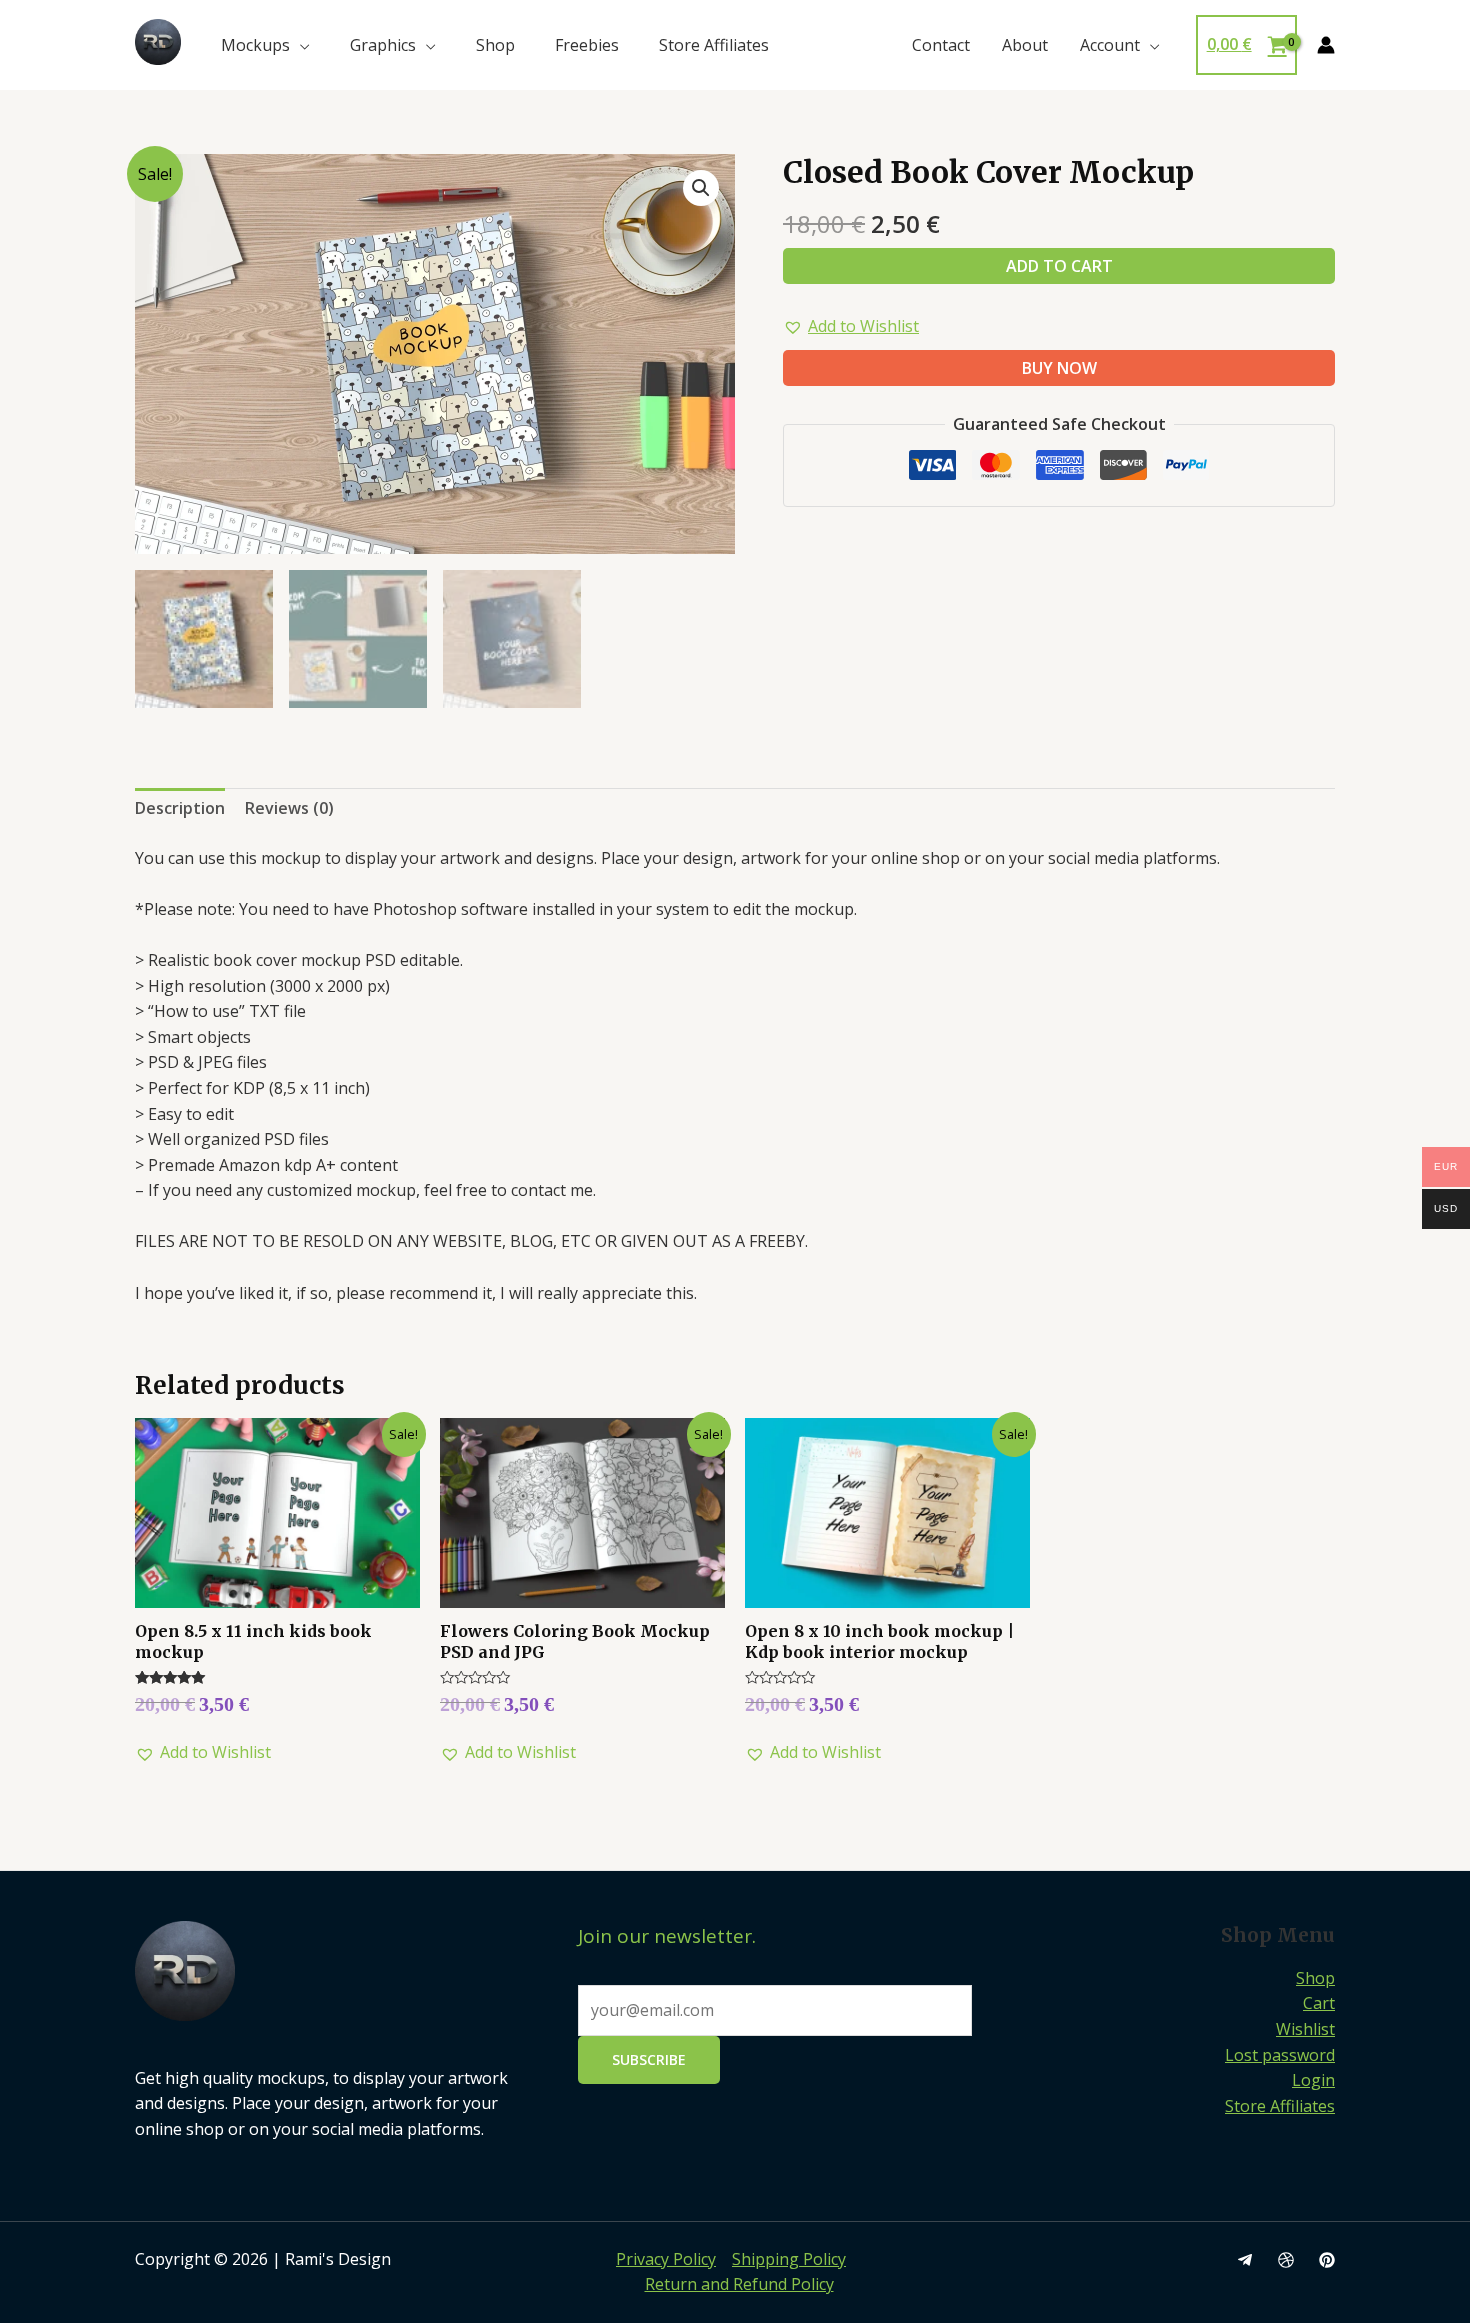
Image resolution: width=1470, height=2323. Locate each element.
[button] (851, 327)
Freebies (587, 45)
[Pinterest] (1327, 2260)
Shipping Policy (789, 2259)
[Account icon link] (1326, 45)
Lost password (1280, 2055)
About (1025, 45)
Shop (495, 45)
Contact (941, 45)
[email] (1245, 2260)
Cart (1319, 2003)
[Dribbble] (1286, 2260)
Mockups (255, 45)
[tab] (180, 809)
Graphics (383, 45)
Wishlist (1305, 2029)
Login (1313, 2080)
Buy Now (1059, 368)
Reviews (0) (289, 808)
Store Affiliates (714, 45)
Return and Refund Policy (739, 2284)
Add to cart (1059, 266)
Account (1110, 45)
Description (180, 808)
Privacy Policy (666, 2259)
